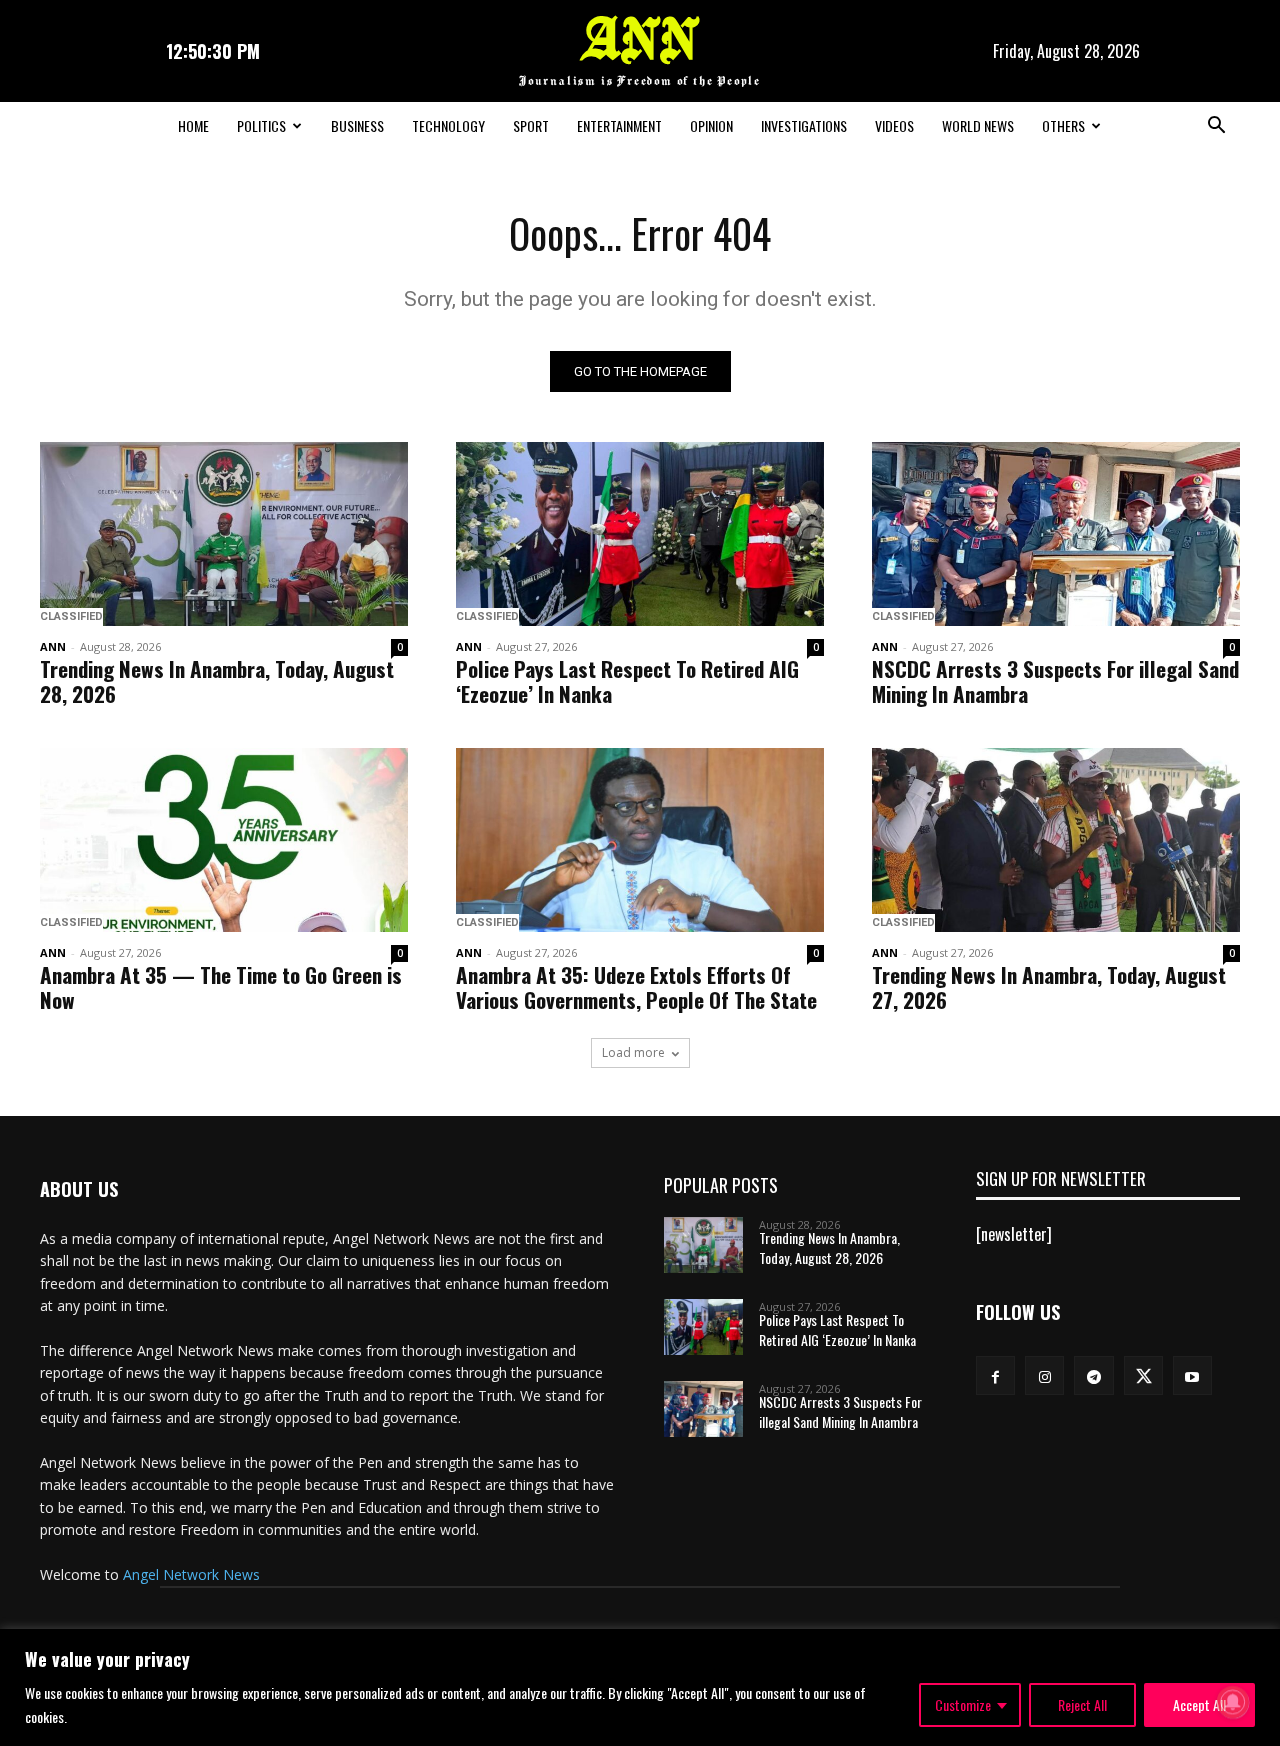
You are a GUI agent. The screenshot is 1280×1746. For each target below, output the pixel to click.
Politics (261, 125)
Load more (633, 1052)
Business (357, 125)
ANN (53, 646)
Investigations (804, 125)
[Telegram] (1093, 1375)
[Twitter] (1143, 1375)
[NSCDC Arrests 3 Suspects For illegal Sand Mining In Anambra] (1056, 534)
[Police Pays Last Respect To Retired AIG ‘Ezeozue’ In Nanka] (640, 534)
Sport (531, 125)
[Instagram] (1044, 1375)
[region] (640, 1687)
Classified (71, 616)
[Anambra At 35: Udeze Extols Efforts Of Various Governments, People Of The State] (640, 840)
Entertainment (619, 125)
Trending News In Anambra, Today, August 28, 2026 (217, 681)
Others (1063, 125)
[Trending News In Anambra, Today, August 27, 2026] (1056, 840)
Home (193, 125)
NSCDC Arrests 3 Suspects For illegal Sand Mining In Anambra (1055, 681)
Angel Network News (191, 1574)
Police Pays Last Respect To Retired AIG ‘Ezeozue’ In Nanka (627, 681)
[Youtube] (1192, 1375)
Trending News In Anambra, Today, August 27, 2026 (1049, 987)
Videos (894, 125)
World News (978, 125)
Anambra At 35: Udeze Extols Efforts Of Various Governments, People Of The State (636, 987)
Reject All (1082, 1704)
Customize (963, 1704)
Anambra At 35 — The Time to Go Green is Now (221, 987)
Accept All (1199, 1704)
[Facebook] (995, 1375)
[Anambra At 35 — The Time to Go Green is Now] (224, 840)
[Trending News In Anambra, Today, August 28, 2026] (224, 534)
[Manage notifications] (1233, 1702)
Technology (448, 125)
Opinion (711, 125)
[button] (1216, 127)
